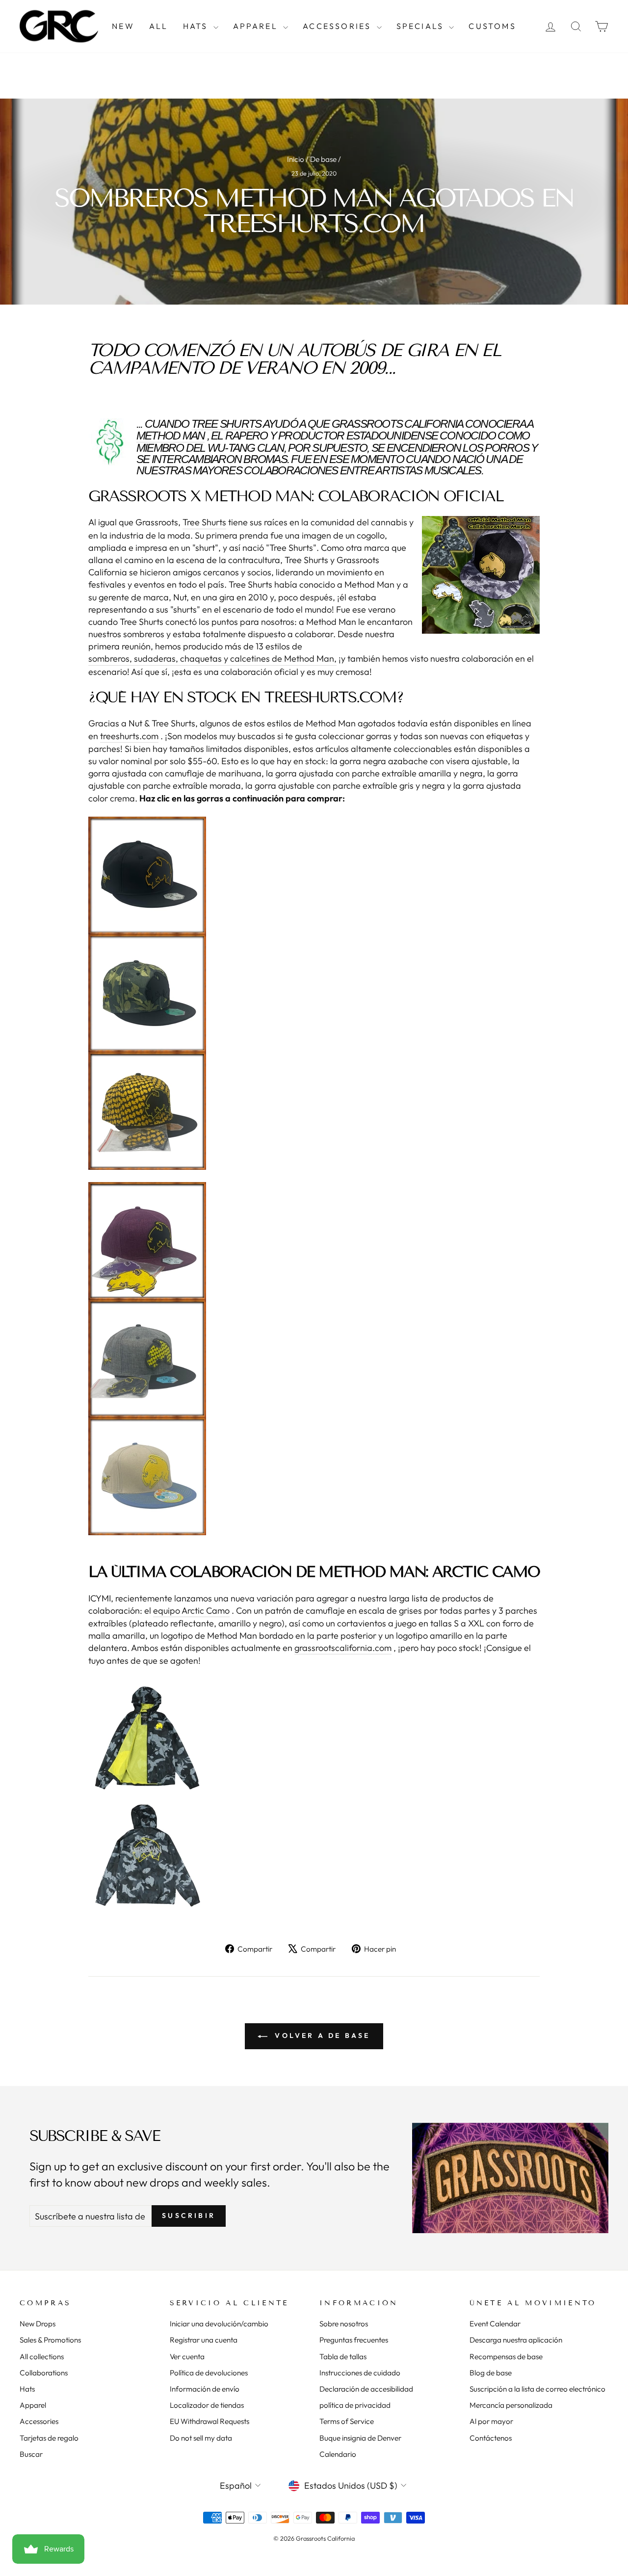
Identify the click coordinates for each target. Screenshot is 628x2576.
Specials (422, 26)
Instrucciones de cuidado (360, 2373)
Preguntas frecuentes (354, 2340)
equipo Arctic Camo (191, 1610)
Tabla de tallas (343, 2357)
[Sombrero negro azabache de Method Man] (314, 876)
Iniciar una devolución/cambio (219, 2324)
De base (323, 159)
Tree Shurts (226, 424)
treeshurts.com (129, 736)
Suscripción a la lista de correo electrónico (537, 2389)
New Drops (38, 2324)
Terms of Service (347, 2421)
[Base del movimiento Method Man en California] (314, 1797)
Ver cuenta (187, 2357)
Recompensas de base (506, 2357)
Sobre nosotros (344, 2324)
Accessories (338, 26)
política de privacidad (355, 2405)
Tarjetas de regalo (49, 2438)
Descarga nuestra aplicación (516, 2340)
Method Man (170, 436)
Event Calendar (495, 2324)
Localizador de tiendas (207, 2405)
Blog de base (491, 2373)
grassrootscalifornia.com (343, 1648)
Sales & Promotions (50, 2340)
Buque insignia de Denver (360, 2438)
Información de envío (205, 2389)
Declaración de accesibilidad (366, 2389)
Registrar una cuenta (204, 2340)
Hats (197, 26)
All (159, 26)
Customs (492, 26)
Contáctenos (491, 2438)
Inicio (296, 159)
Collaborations (44, 2373)
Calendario (338, 2454)
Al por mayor (491, 2421)
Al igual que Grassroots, (135, 522)
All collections (42, 2357)
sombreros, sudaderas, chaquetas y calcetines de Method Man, (212, 658)
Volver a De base (321, 2035)
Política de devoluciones (209, 2373)
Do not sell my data (201, 2438)
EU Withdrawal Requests (209, 2421)
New (123, 26)
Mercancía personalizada (511, 2405)
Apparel (257, 26)
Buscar (31, 2454)
